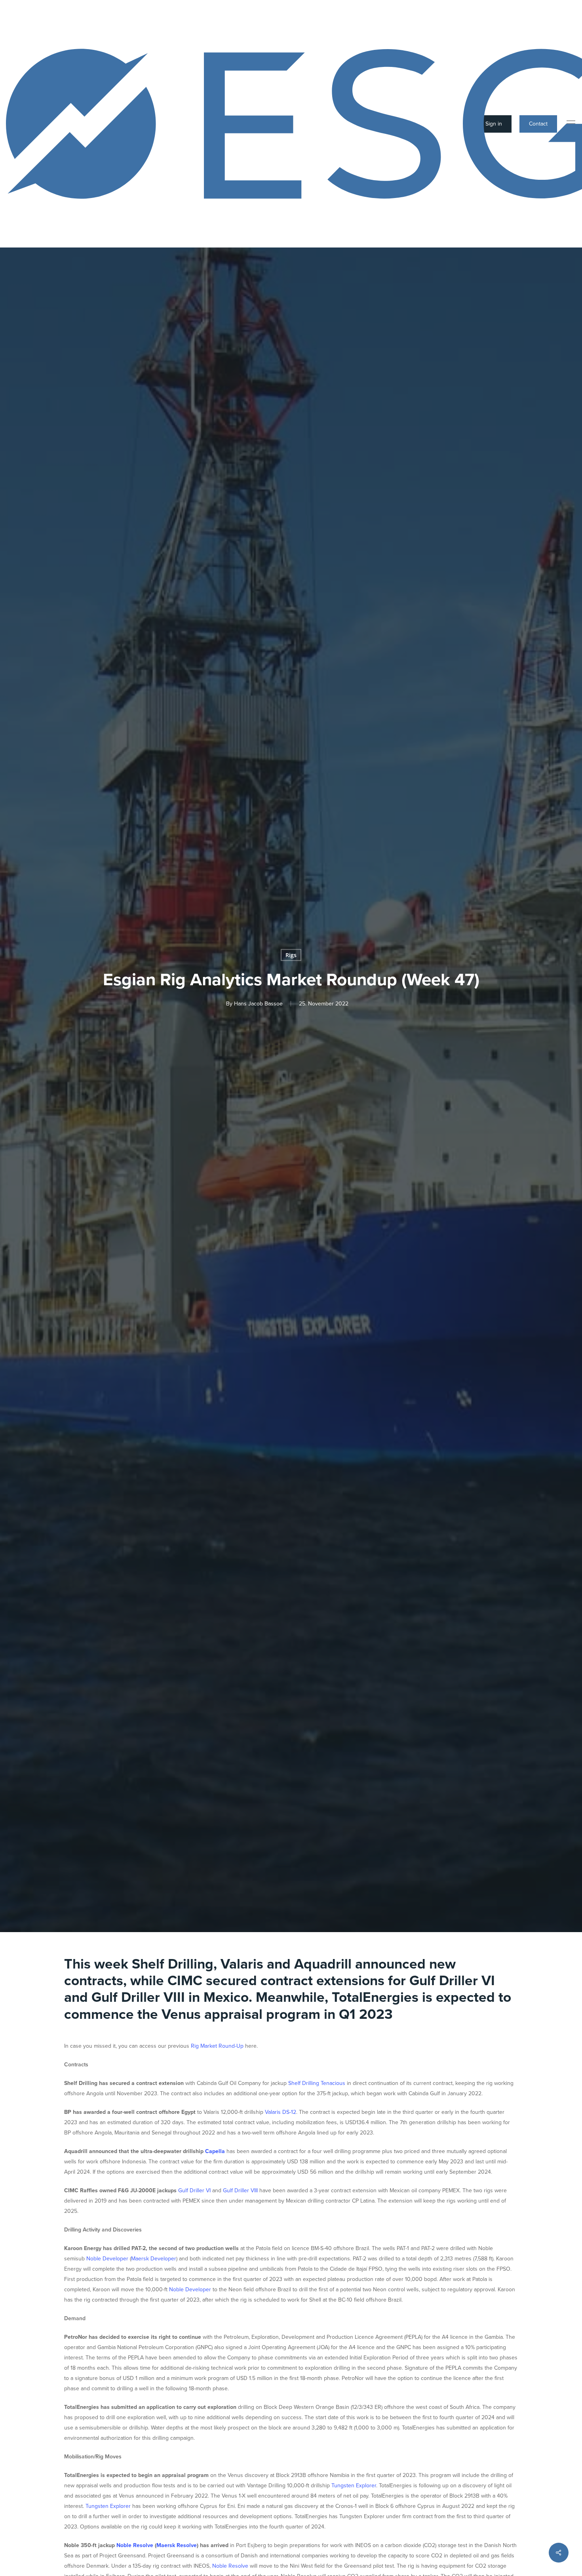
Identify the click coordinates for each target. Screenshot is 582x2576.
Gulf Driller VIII (240, 2190)
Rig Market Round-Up (217, 2046)
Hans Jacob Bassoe (258, 1004)
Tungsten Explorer (354, 2486)
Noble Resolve (230, 2566)
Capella (215, 2151)
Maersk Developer (154, 2259)
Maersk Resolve (177, 2545)
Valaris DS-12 (281, 2112)
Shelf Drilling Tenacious (317, 2083)
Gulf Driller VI (194, 2190)
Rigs (291, 955)
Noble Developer (107, 2259)
